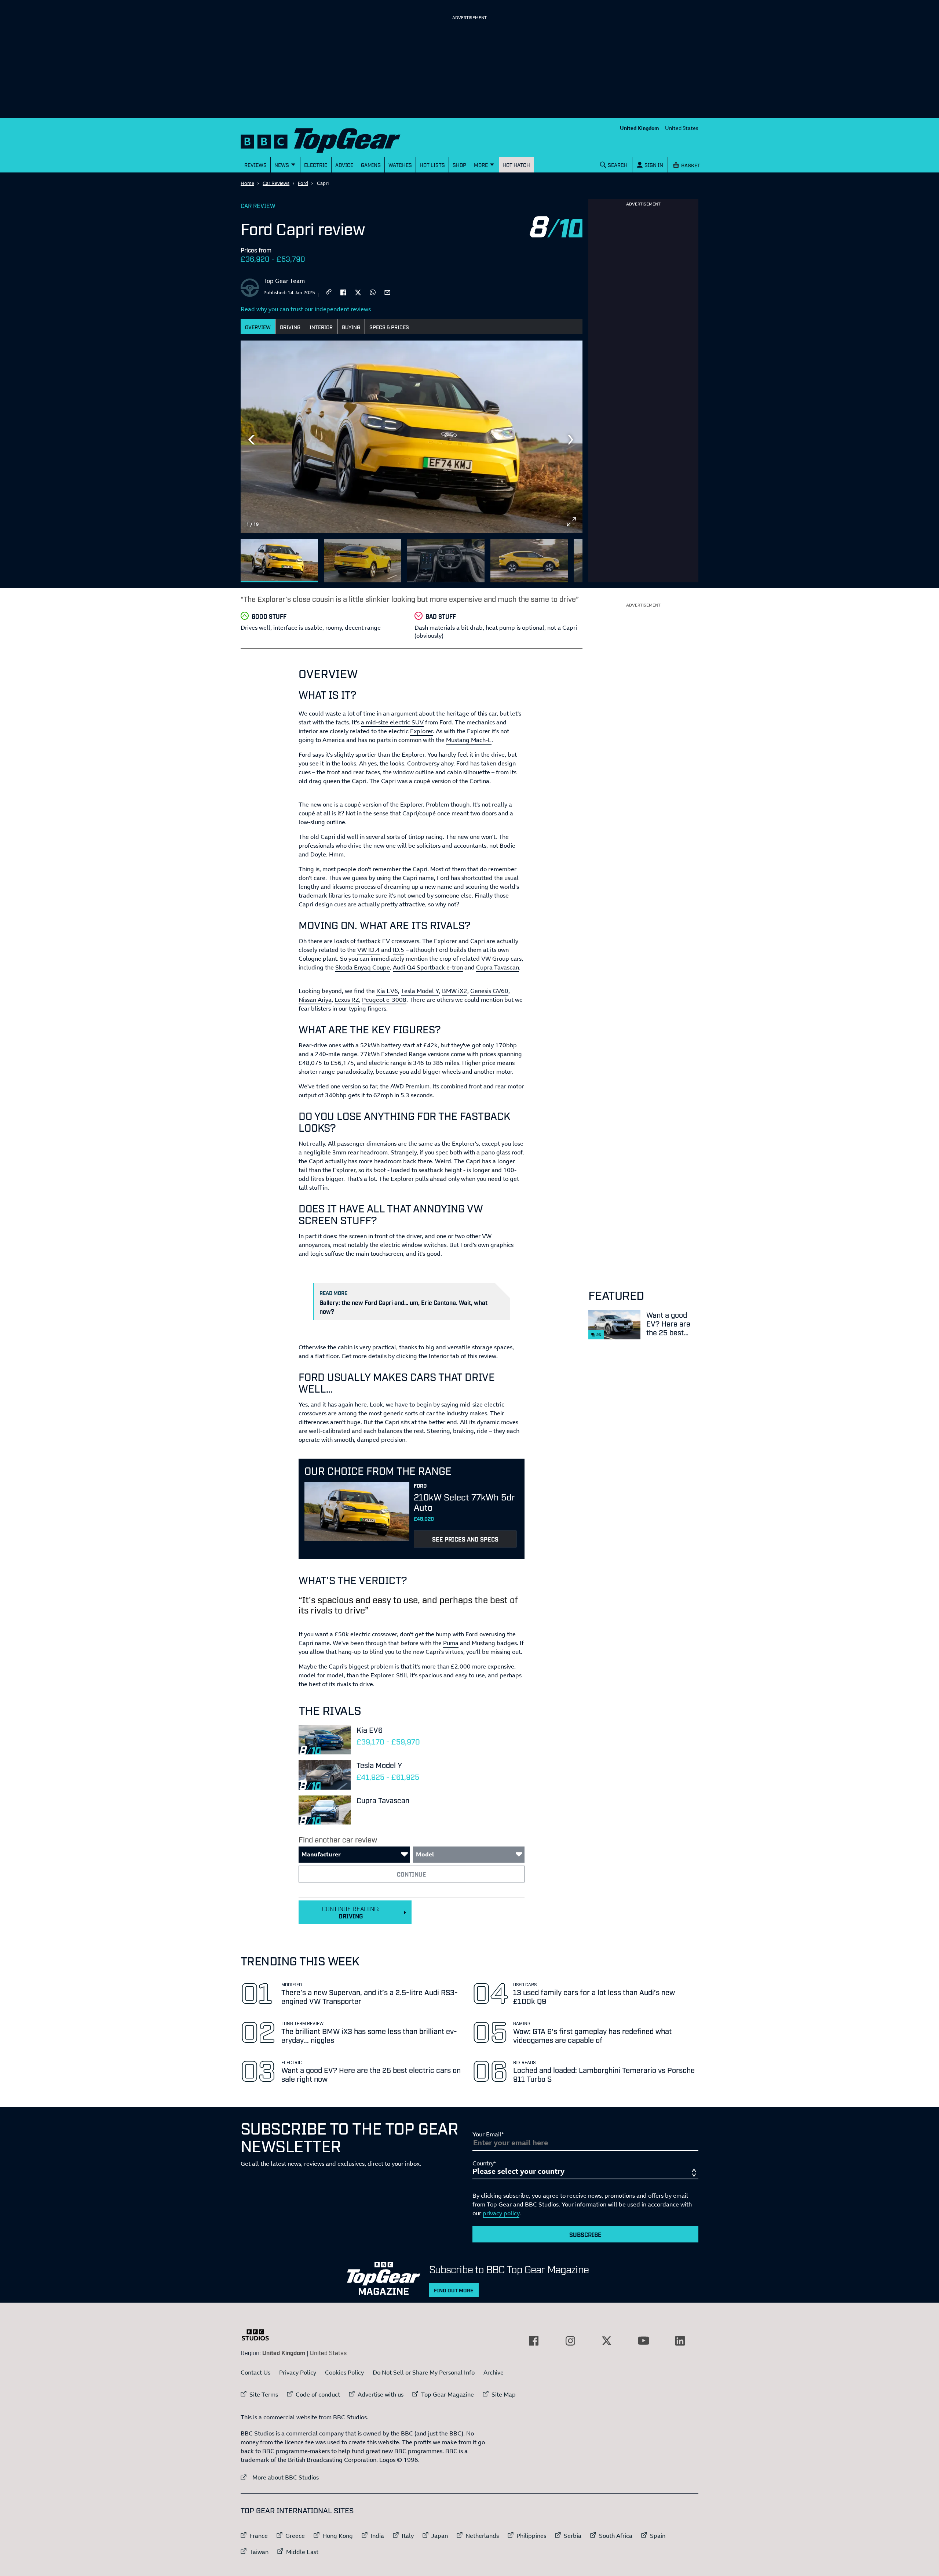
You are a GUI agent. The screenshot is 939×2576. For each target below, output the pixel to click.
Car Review (258, 205)
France (259, 2536)
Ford (303, 183)
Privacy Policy (298, 2372)
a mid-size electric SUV (392, 722)
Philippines (531, 2536)
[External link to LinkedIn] (680, 2341)
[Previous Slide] (252, 440)
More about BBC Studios (280, 2477)
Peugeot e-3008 (384, 1000)
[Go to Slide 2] (363, 561)
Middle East (302, 2552)
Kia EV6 (387, 991)
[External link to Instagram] (570, 2341)
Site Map (504, 2394)
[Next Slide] (571, 440)
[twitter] (358, 292)
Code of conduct (318, 2394)
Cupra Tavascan (498, 967)
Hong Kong (338, 2536)
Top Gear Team (284, 281)
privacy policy (501, 2213)
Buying (351, 327)
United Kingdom (640, 128)
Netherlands (482, 2536)
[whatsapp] (373, 292)
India (377, 2536)
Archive (494, 2372)
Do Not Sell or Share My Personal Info (424, 2372)
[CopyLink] (329, 292)
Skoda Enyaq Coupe (363, 967)
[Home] (330, 139)
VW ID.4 (368, 950)
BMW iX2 (455, 991)
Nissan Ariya (315, 1000)
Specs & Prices (389, 327)
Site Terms (264, 2394)
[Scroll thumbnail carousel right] (571, 557)
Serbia (573, 2536)
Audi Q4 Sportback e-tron (428, 967)
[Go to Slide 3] (446, 561)
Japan (440, 2536)
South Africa (616, 2536)
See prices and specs (465, 1539)
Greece (295, 2536)
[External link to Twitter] (607, 2341)
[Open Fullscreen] (571, 522)
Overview (258, 327)
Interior (321, 327)
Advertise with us (381, 2394)
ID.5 (399, 950)
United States (682, 128)
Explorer (421, 731)
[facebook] (343, 292)
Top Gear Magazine (447, 2394)
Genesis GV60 (489, 991)
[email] (387, 292)
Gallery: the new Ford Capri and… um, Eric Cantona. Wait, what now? (403, 1307)
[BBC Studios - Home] (259, 2335)
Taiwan (259, 2552)
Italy (408, 2536)
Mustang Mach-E (469, 740)
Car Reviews (276, 183)
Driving (290, 327)
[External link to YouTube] (643, 2341)
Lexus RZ (347, 1000)
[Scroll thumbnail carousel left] (552, 557)
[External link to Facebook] (534, 2341)
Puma (451, 1643)
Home (247, 183)
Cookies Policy (344, 2372)
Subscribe (585, 2234)
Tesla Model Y (420, 991)
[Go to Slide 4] (529, 561)
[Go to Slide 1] (279, 561)
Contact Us (255, 2372)
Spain (658, 2536)
